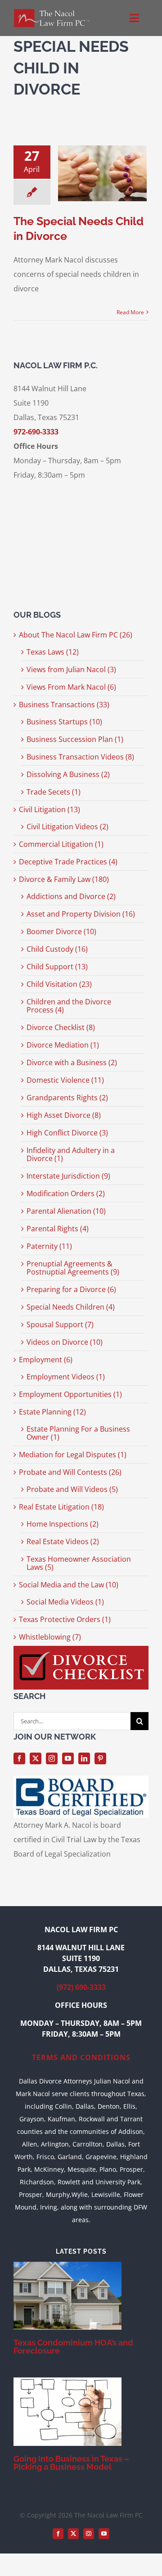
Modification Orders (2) (66, 1193)
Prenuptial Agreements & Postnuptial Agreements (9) (73, 1268)
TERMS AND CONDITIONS (81, 2057)
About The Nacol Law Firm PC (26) (76, 635)
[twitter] (36, 1758)
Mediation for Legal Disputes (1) (73, 1455)
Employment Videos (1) (66, 1377)
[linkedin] (84, 1758)
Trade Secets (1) (54, 792)
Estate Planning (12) (52, 1412)
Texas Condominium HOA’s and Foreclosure (73, 2347)
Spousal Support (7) (60, 1324)
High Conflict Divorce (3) (67, 1133)
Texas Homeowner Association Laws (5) (79, 1563)
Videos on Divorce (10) (65, 1342)
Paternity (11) (49, 1246)
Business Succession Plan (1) (75, 739)
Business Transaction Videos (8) (80, 757)
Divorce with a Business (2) (72, 1062)
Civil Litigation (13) (49, 809)
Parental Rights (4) (58, 1229)
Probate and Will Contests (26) (70, 1472)
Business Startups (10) (64, 722)
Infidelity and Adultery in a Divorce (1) (71, 1154)
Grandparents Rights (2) (67, 1098)
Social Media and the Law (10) (69, 1585)
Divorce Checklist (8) (61, 1027)
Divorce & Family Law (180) (64, 879)
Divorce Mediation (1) (63, 1045)
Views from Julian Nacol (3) (71, 669)
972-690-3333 (36, 432)
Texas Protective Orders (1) (65, 1619)
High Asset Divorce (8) (64, 1115)
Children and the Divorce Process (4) (69, 1006)
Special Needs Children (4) (71, 1307)
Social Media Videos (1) (65, 1602)
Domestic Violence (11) (65, 1080)
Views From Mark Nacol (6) (71, 687)
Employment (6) (46, 1360)
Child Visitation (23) (59, 984)
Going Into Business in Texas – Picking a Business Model (71, 2463)
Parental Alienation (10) (66, 1211)
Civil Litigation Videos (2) (67, 827)
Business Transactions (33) (64, 705)
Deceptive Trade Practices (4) (68, 862)
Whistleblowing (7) (50, 1637)
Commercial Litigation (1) (61, 844)
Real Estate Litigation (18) (61, 1507)
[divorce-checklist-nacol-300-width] (81, 1650)
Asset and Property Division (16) (81, 914)
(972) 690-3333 (81, 1987)
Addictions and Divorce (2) (71, 896)
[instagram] (52, 1758)
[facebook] (19, 1758)
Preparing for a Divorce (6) (71, 1289)
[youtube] (68, 1758)
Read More (130, 312)
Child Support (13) (57, 967)
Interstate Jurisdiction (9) (68, 1176)
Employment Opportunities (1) (70, 1394)
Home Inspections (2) (63, 1524)
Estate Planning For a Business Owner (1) (78, 1433)
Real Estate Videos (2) (63, 1541)
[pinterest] (100, 1758)
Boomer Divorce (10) (61, 931)
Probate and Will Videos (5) (72, 1489)
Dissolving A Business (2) (68, 774)
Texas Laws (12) (53, 652)
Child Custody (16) (57, 949)
